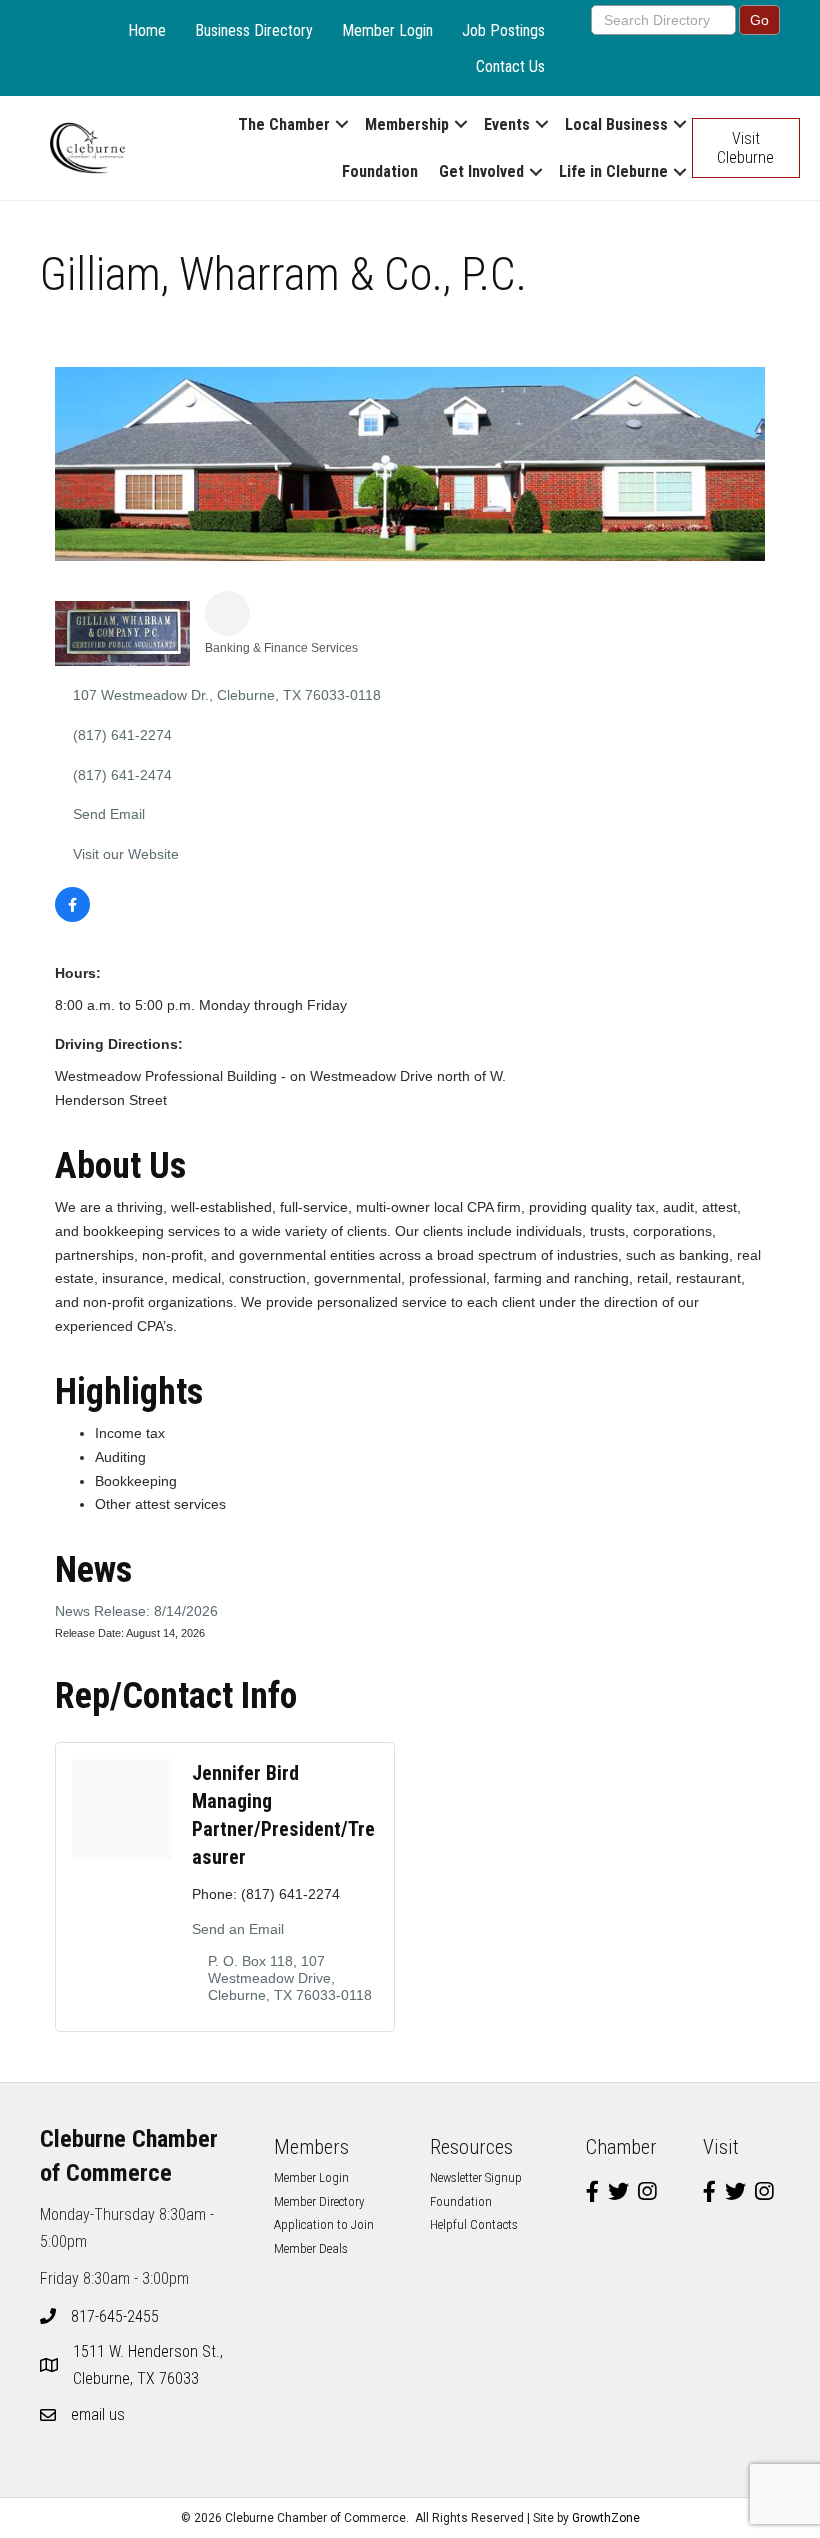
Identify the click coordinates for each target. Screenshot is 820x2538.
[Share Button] (227, 613)
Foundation (380, 171)
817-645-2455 (115, 2316)
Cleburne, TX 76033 (150, 2365)
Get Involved (481, 171)
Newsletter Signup (476, 2177)
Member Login (387, 30)
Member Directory (319, 2201)
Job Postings (503, 30)
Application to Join (324, 2224)
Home (147, 30)
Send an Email (238, 1929)
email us (98, 2414)
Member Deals (311, 2248)
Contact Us (510, 66)
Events (507, 124)
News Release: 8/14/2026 (136, 1611)
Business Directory (254, 30)
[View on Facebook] (72, 917)
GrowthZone (606, 2518)
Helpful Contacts (474, 2224)
